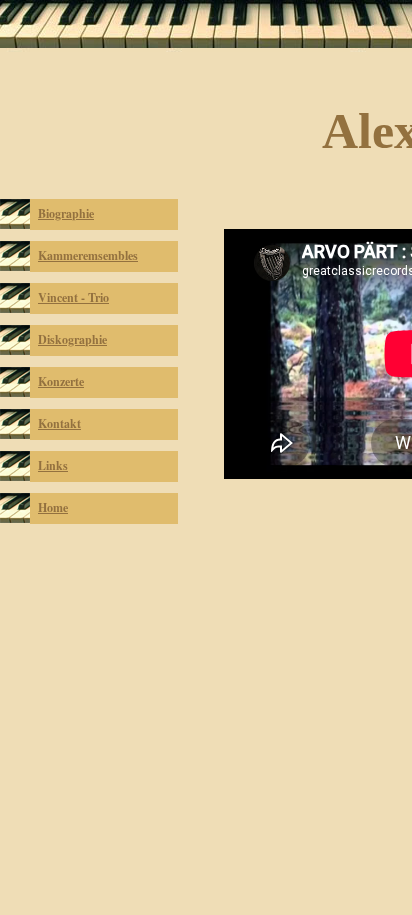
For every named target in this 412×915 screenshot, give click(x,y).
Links (53, 465)
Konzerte (61, 381)
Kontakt (59, 423)
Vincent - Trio (73, 297)
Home (53, 507)
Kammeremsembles (88, 255)
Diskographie (72, 339)
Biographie (66, 213)
